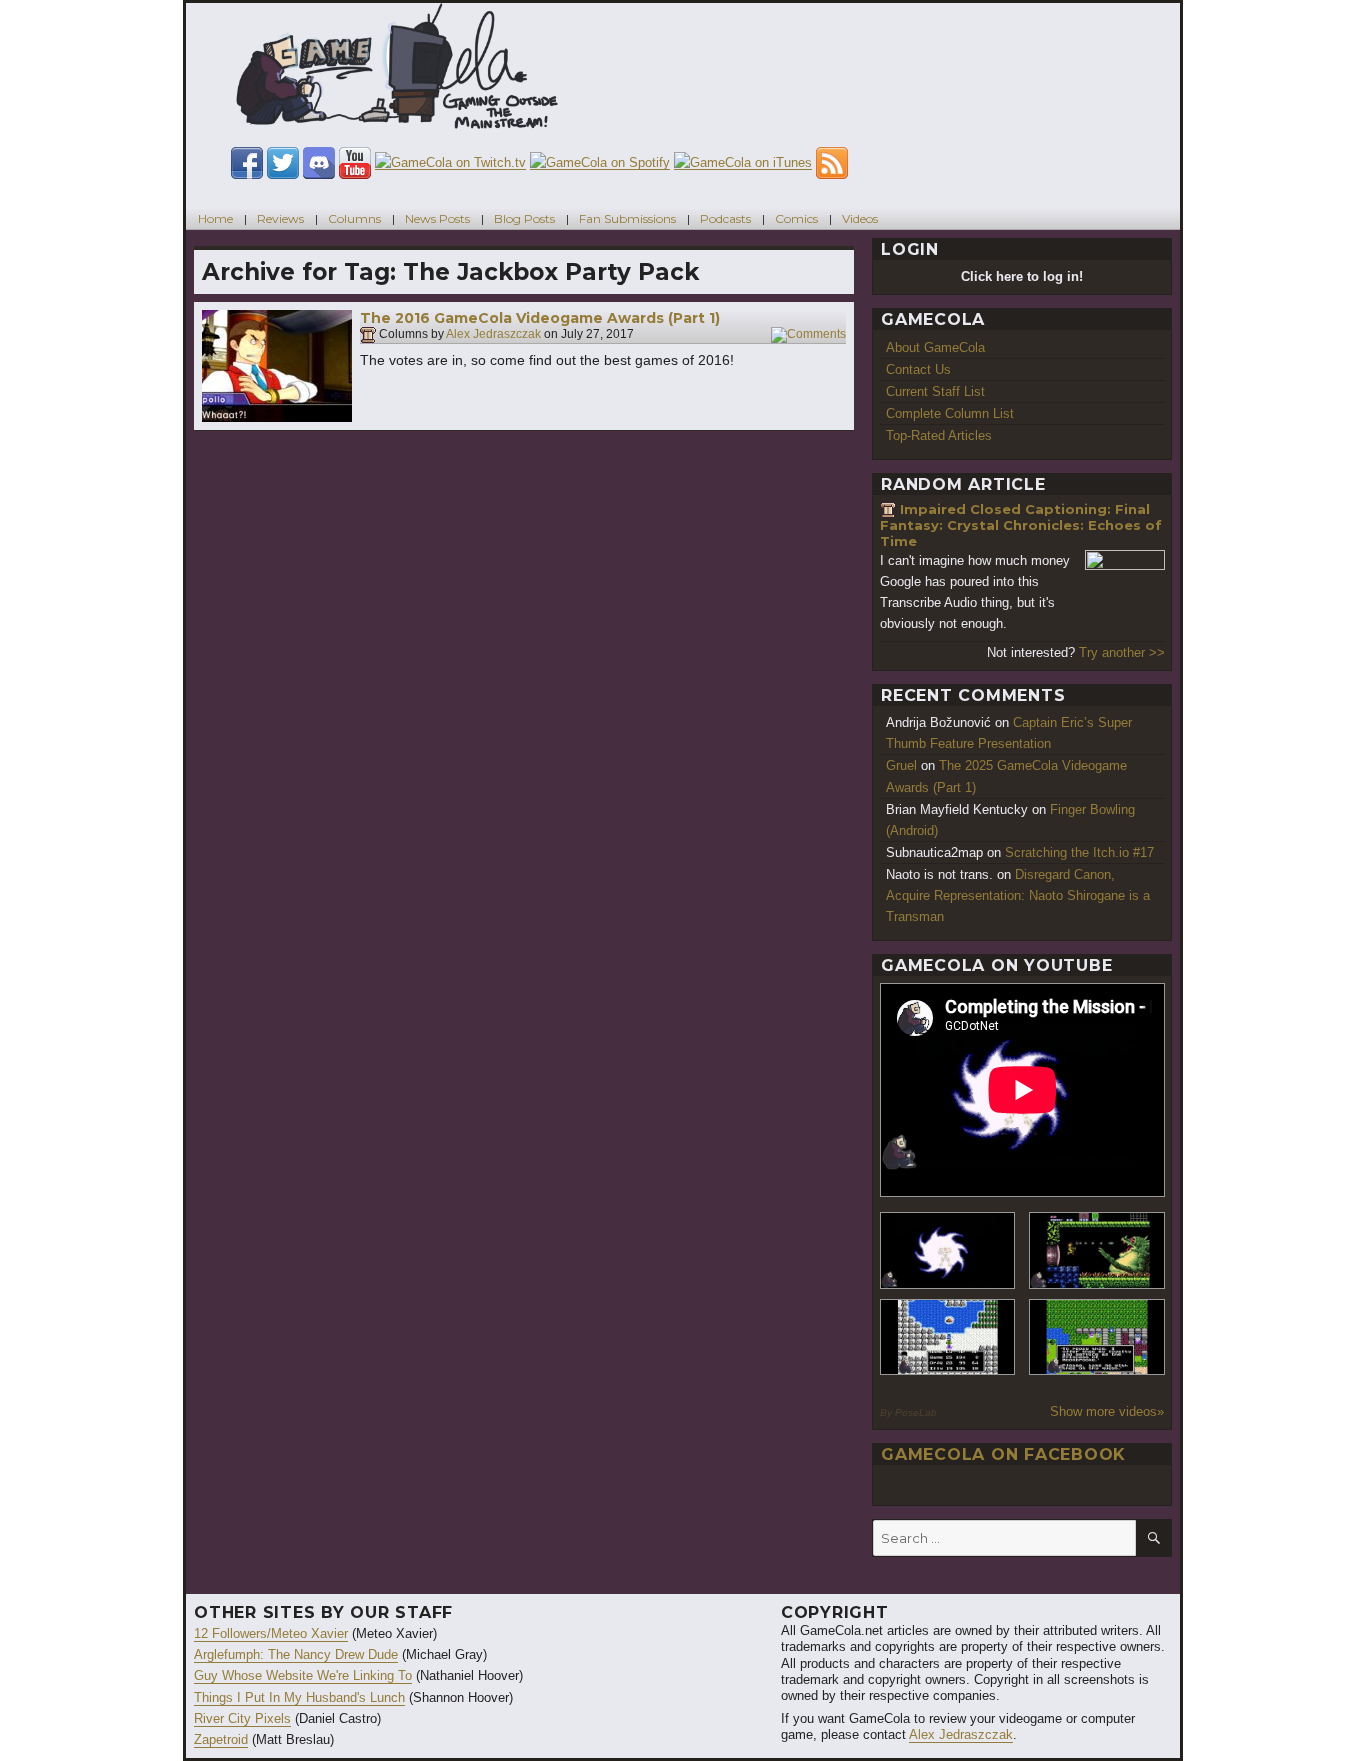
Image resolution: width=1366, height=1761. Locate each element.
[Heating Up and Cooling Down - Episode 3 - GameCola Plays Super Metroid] (1097, 1250)
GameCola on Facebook (1003, 1454)
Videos (860, 218)
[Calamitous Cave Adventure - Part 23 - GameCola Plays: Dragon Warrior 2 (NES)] (948, 1337)
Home (215, 218)
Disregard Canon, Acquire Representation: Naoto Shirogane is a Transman (1018, 895)
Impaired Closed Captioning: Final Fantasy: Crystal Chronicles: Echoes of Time (1021, 525)
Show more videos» (1107, 1411)
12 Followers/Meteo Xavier (271, 1633)
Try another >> (1122, 652)
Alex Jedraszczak (493, 335)
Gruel (901, 765)
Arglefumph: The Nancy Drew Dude (296, 1654)
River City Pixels (242, 1718)
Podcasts (725, 218)
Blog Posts (524, 218)
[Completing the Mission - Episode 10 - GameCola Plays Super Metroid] (948, 1250)
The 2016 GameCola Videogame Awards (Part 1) (540, 318)
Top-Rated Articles (939, 435)
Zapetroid (221, 1739)
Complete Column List (950, 413)
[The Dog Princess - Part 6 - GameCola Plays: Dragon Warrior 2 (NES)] (1097, 1337)
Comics (796, 218)
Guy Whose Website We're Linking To (303, 1675)
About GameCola (935, 347)
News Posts (437, 218)
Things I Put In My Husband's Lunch (299, 1697)
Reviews (280, 218)
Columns (354, 218)
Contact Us (918, 369)
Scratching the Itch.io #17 (1079, 852)
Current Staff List (935, 391)
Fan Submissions (627, 218)
